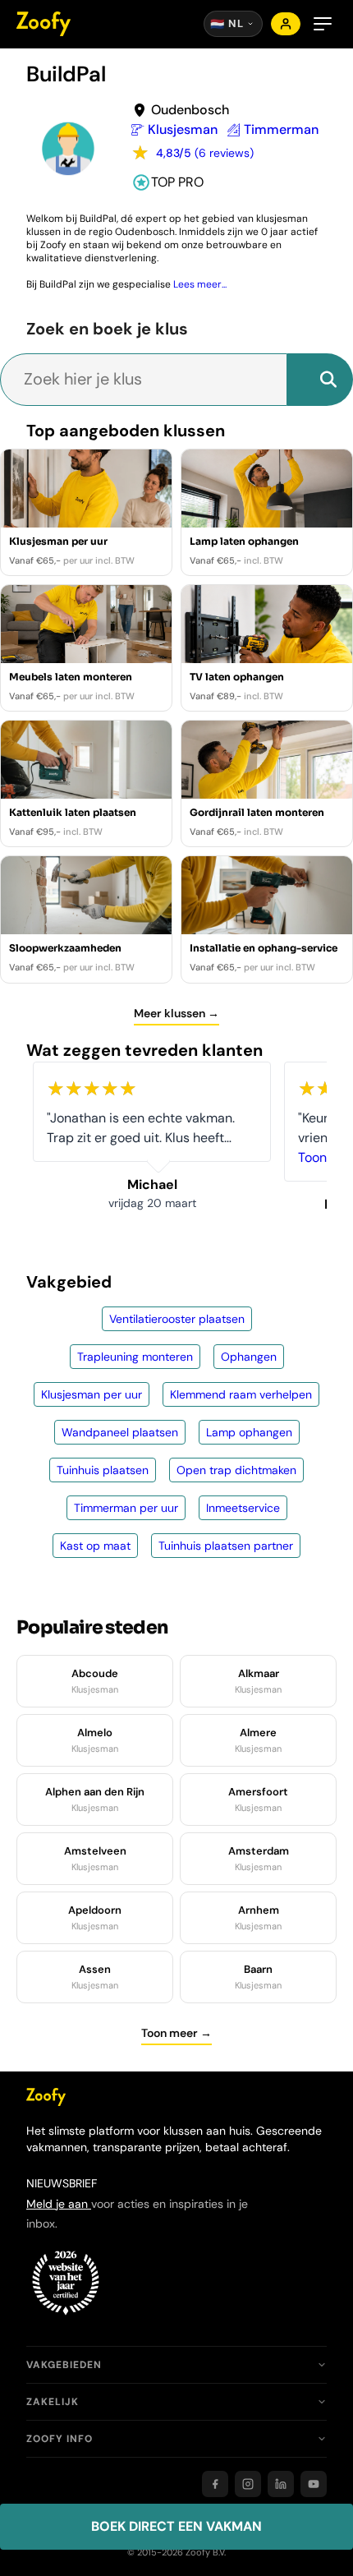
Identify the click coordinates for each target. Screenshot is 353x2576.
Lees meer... (200, 284)
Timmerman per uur (126, 1508)
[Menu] (323, 24)
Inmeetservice (243, 1508)
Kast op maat (95, 1546)
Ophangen (249, 1357)
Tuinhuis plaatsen (103, 1470)
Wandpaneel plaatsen (120, 1432)
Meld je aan (59, 2204)
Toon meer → (176, 2033)
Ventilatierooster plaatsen (177, 1319)
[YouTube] (314, 2484)
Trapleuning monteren (135, 1357)
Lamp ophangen (249, 1432)
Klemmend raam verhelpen (241, 1394)
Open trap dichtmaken (236, 1470)
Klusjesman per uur (92, 1394)
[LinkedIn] (281, 2484)
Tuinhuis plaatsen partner (226, 1546)
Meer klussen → (176, 1013)
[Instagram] (248, 2484)
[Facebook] (215, 2484)
